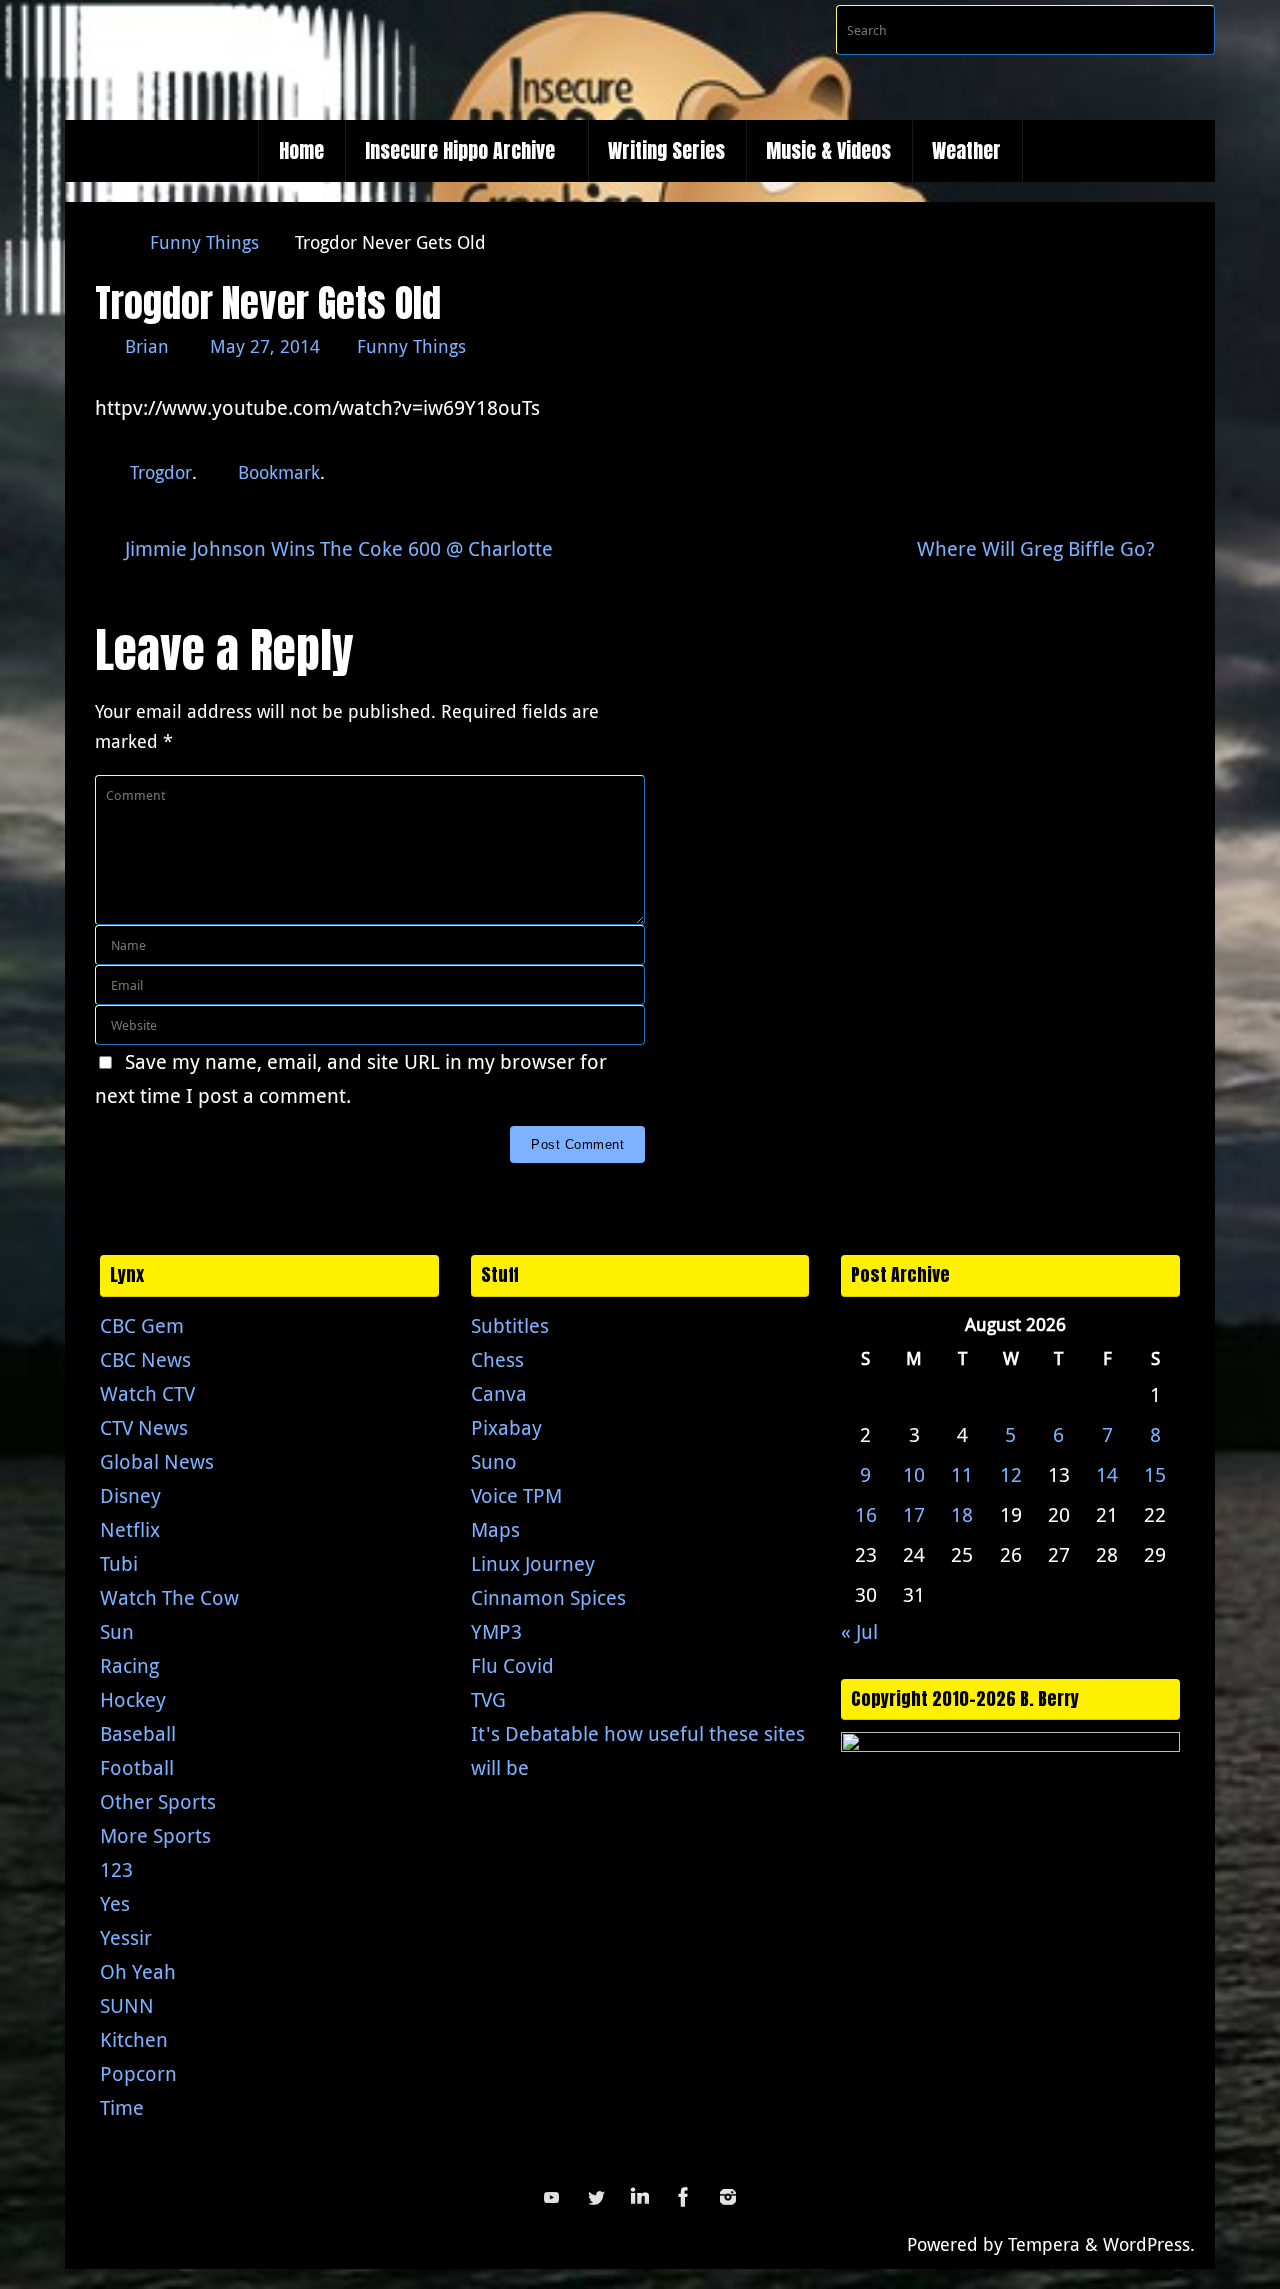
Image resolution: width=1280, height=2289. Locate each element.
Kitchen (134, 2039)
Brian (147, 346)
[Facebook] (684, 2197)
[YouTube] (552, 2197)
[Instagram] (728, 2197)
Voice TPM (516, 1495)
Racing (129, 1665)
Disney (130, 1495)
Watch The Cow (169, 1597)
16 (866, 1514)
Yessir (126, 1937)
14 (1107, 1474)
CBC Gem (142, 1325)
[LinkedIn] (640, 2197)
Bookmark (279, 472)
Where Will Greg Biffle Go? (1038, 548)
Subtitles (510, 1325)
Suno (494, 1461)
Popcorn (138, 2073)
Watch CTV (147, 1393)
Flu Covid (512, 1665)
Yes (115, 1903)
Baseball (138, 1733)
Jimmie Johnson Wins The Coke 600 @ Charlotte (336, 548)
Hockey (133, 1699)
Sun (117, 1631)
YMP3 (496, 1631)
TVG (488, 1699)
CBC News (145, 1359)
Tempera (1044, 2244)
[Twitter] (596, 2197)
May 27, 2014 (265, 346)
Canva (499, 1393)
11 (962, 1474)
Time (122, 2107)
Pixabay (506, 1427)
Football (137, 1767)
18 (962, 1514)
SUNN (127, 2005)
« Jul (859, 1631)
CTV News (144, 1427)
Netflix (130, 1529)
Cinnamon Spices (548, 1597)
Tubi (119, 1563)
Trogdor (161, 472)
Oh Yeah (138, 1971)
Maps (495, 1529)
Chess (497, 1359)
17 (914, 1514)
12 (1011, 1474)
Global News (157, 1461)
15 (1155, 1474)
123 (116, 1869)
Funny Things (204, 242)
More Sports (155, 1835)
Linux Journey (533, 1563)
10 (914, 1474)
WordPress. (1149, 2244)
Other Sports (158, 1801)
